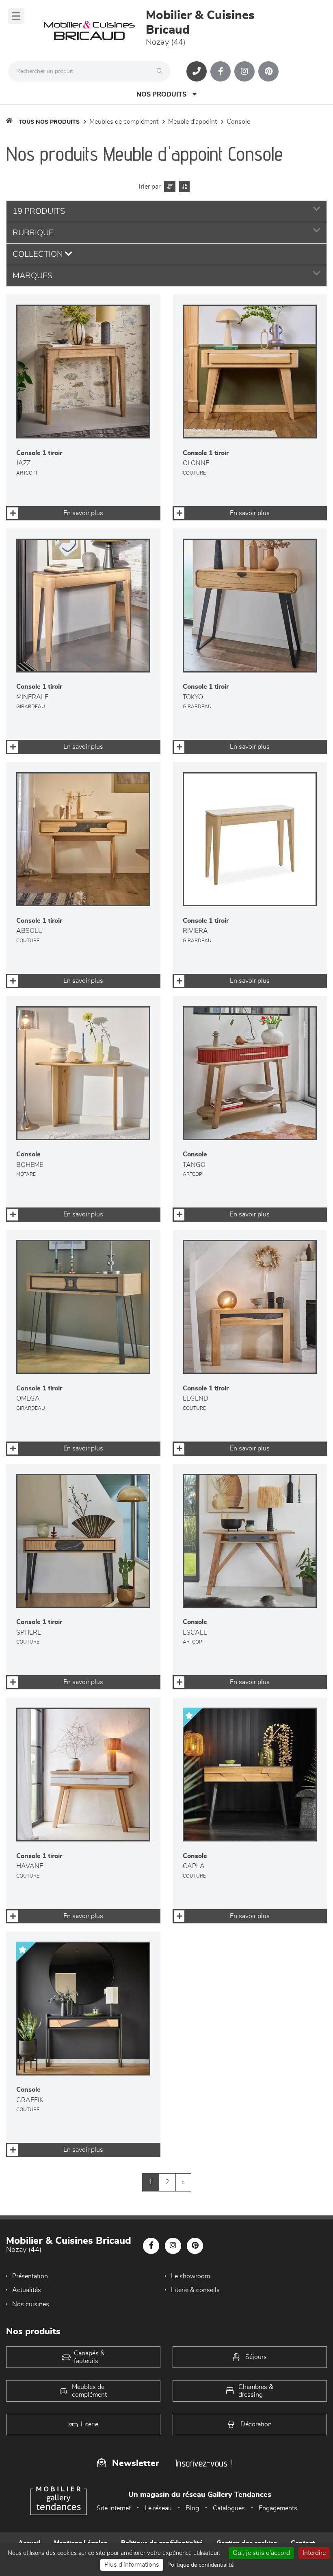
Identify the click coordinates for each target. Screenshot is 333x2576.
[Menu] (16, 16)
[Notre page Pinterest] (268, 71)
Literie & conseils (195, 2290)
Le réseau (158, 2508)
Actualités (27, 2290)
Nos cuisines (31, 2304)
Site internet (114, 2508)
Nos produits (161, 95)
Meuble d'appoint (192, 122)
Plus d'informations (132, 2565)
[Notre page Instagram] (244, 71)
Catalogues (229, 2508)
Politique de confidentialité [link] (200, 2565)
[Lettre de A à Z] (183, 187)
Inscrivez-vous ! (203, 2463)
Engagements (278, 2508)
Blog (192, 2508)
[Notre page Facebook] (221, 71)
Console (238, 122)
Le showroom (190, 2276)
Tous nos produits (49, 122)
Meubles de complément (124, 122)
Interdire (314, 2553)
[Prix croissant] (169, 187)
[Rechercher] (162, 71)
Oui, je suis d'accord (261, 2553)
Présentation (30, 2276)
